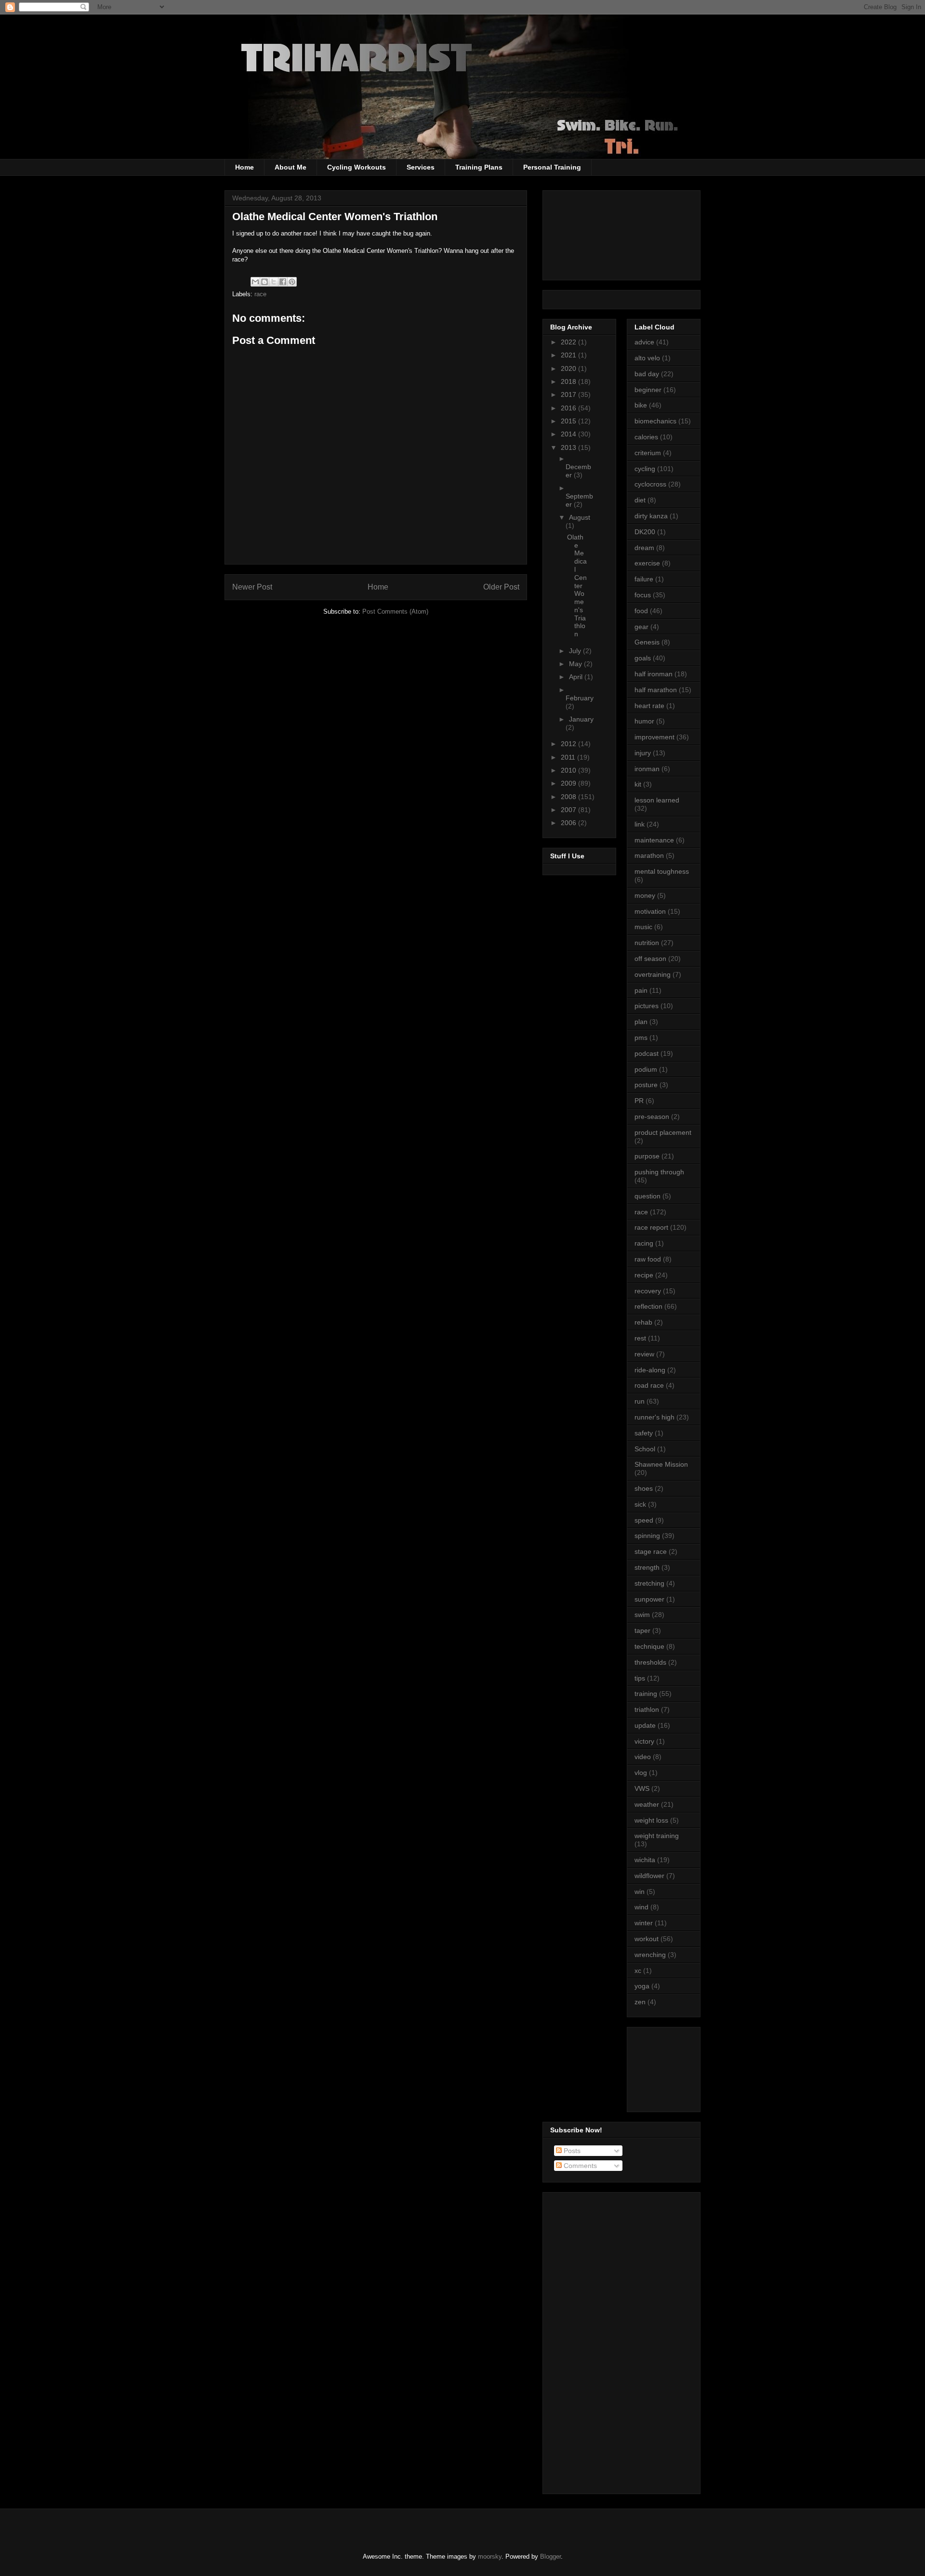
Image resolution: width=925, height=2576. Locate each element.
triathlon (647, 1709)
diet (640, 500)
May (576, 664)
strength (647, 1567)
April (577, 677)
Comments (579, 2166)
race (260, 294)
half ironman (654, 674)
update (645, 1725)
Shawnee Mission (661, 1464)
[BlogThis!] (264, 282)
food (641, 611)
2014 (569, 434)
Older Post (501, 587)
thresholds (650, 1662)
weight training (657, 1836)
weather (647, 1804)
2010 (569, 770)
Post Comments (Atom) (395, 611)
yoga (642, 1986)
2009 (569, 783)
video (643, 1757)
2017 (569, 394)
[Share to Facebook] (283, 282)
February (580, 698)
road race (649, 1385)
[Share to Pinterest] (292, 282)
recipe (644, 1275)
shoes (644, 1488)
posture (646, 1085)
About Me (291, 167)
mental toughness (662, 871)
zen (640, 2002)
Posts (571, 2151)
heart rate (649, 706)
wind (641, 1907)
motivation (650, 911)
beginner (648, 390)
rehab (643, 1322)
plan (641, 1022)
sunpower (649, 1599)
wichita (645, 1860)
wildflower (649, 1876)
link (640, 824)
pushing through (659, 1172)
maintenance (654, 840)
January (581, 719)
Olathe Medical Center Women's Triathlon (577, 586)
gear (641, 627)
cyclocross (650, 484)
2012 (569, 744)
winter (644, 1923)
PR (639, 1101)
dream (644, 548)
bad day (647, 374)
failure (644, 579)
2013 (569, 447)
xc (638, 1971)
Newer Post (252, 587)
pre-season (652, 1117)
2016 (569, 408)
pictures (647, 1006)
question (647, 1196)
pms (641, 1038)
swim (642, 1615)
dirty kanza (651, 516)
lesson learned (657, 800)
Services (421, 167)
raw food (648, 1259)
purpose (647, 1156)
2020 (569, 368)
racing (644, 1243)
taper (642, 1630)
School (645, 1449)
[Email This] (255, 282)
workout (647, 1939)
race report (651, 1227)
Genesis (647, 642)
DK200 (645, 532)
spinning (647, 1536)
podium (646, 1069)
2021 (569, 355)
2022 (569, 342)
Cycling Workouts (357, 167)
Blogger (550, 2556)
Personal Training (552, 167)
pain (641, 990)
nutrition (647, 943)
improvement (654, 737)
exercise (647, 563)
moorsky (490, 2556)
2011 (569, 757)
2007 (569, 810)
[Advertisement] (678, 2067)
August (580, 517)
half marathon (656, 690)
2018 (569, 381)
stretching (649, 1583)
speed (644, 1520)
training (646, 1694)
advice (644, 342)
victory (644, 1741)
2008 (569, 797)
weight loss (651, 1820)
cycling (645, 469)
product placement (663, 1132)
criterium (648, 453)
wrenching (650, 1955)
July (576, 651)
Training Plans (479, 167)
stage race (651, 1551)
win (640, 1892)
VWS (642, 1788)
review (644, 1354)
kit (638, 784)
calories (646, 437)
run (640, 1401)
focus (643, 595)
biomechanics (655, 421)
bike (641, 405)
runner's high (654, 1417)
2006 (569, 823)
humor (644, 721)
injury (643, 753)
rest (640, 1338)
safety (644, 1433)
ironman (647, 769)
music (643, 927)
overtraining (653, 974)
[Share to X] (274, 282)
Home (244, 167)
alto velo (647, 358)
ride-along (650, 1370)
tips (640, 1678)
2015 (569, 421)
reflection (648, 1306)
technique (649, 1646)
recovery (648, 1291)
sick (640, 1504)
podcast (647, 1053)
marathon (649, 855)
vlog (641, 1773)
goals (643, 658)
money (645, 895)
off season (650, 959)
